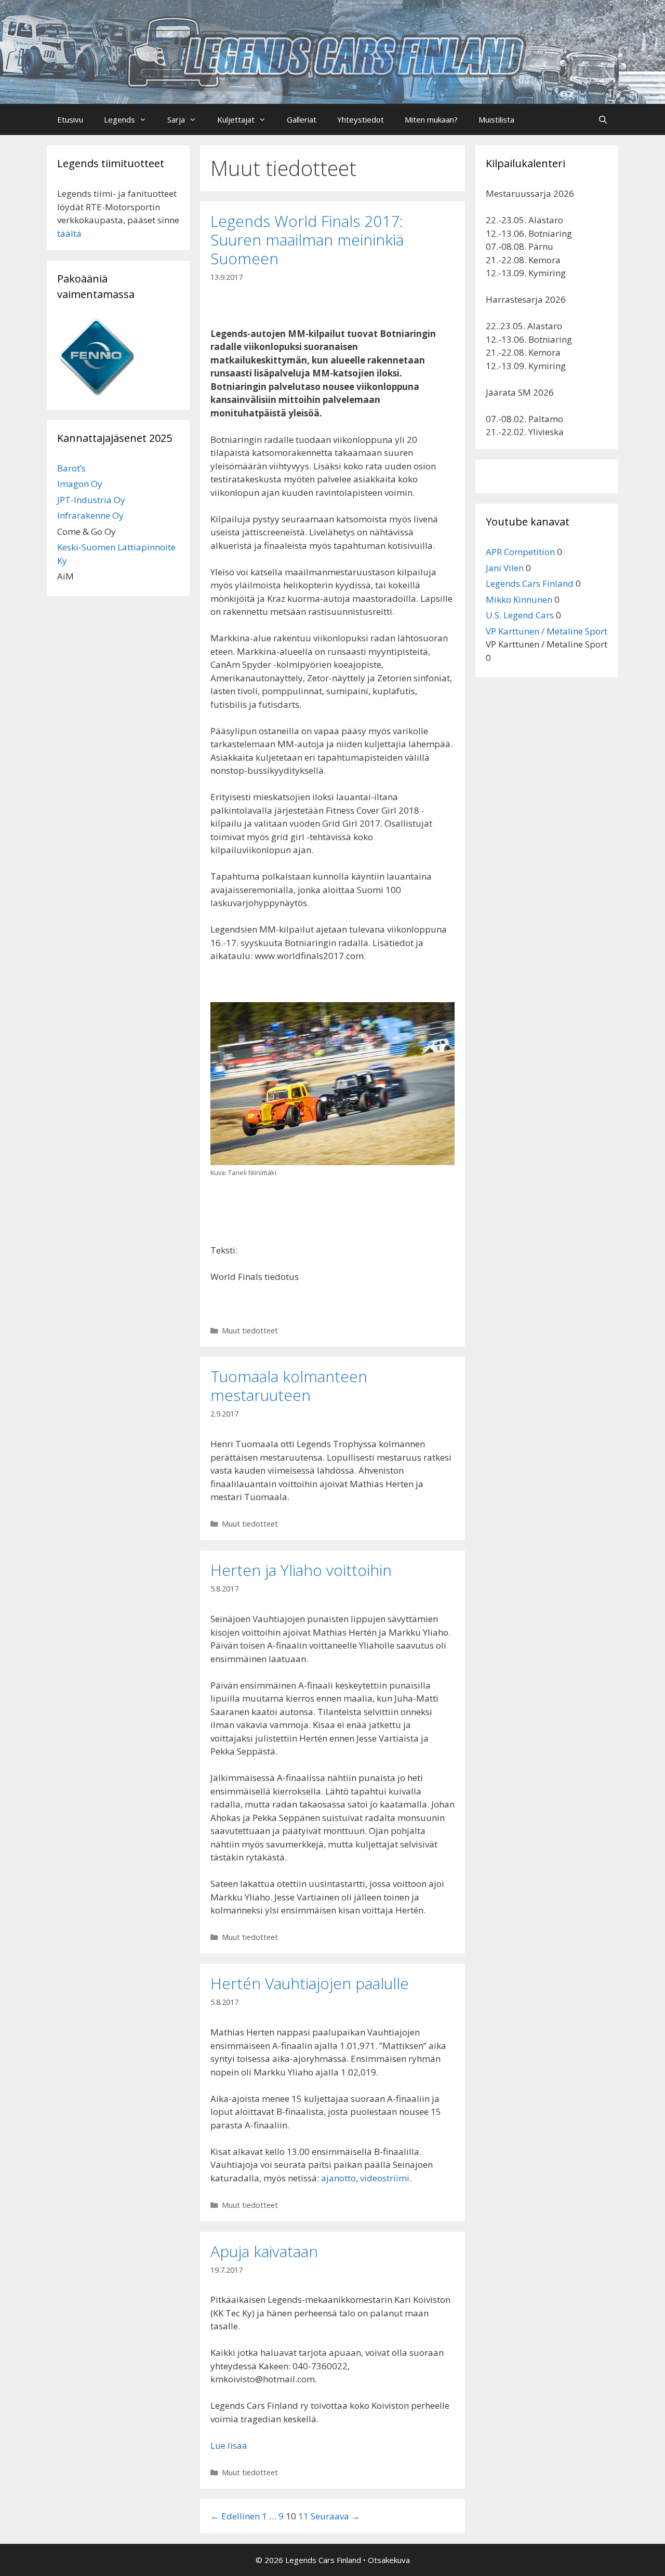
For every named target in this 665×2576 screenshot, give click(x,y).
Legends (119, 119)
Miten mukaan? (431, 119)
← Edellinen (235, 2516)
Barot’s (71, 468)
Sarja (176, 119)
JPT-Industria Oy (91, 500)
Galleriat (302, 119)
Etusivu (70, 119)
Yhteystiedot (361, 119)
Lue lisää (229, 2445)
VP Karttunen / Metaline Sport (547, 631)
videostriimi (385, 2178)
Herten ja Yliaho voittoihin (301, 1570)
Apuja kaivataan (264, 2251)
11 (303, 2516)
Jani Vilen (505, 568)
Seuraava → (335, 2516)
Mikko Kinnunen (519, 599)
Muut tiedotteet (250, 1331)
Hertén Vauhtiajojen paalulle (310, 1983)
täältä (69, 233)
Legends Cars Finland (530, 583)
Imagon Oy (80, 484)
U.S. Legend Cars (520, 615)
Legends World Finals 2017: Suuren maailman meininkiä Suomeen (307, 240)
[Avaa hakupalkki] (603, 119)
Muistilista (496, 119)
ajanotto (338, 2178)
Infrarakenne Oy (90, 515)
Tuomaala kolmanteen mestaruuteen (289, 1386)
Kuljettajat (236, 119)
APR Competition (520, 552)
